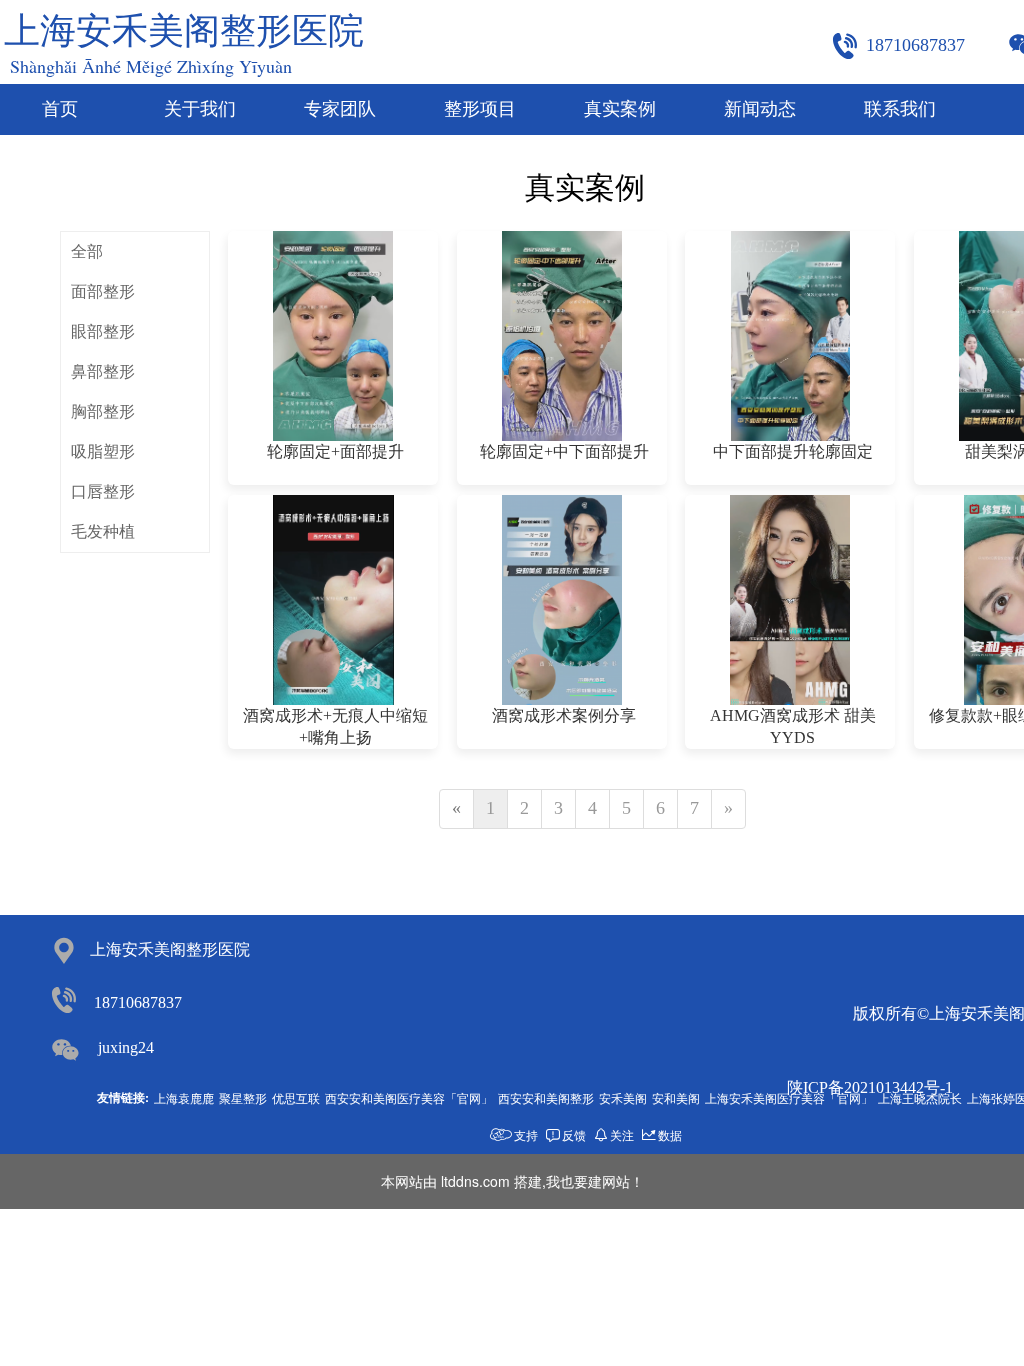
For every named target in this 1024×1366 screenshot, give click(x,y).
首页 (60, 109)
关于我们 (200, 109)
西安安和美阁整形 (546, 1097)
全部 (87, 251)
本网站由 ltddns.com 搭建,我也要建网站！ (512, 1181)
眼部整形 (103, 331)
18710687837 (138, 1002)
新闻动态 (760, 109)
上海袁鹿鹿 (184, 1097)
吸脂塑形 (103, 451)
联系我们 (900, 109)
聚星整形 (243, 1097)
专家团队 (340, 109)
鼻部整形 (103, 371)
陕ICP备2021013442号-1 (870, 1087)
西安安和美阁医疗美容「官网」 (409, 1097)
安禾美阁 (623, 1097)
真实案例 (620, 109)
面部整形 (103, 291)
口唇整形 (103, 491)
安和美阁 (676, 1097)
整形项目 (480, 109)
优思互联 (296, 1097)
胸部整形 (103, 411)
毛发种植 (103, 531)
